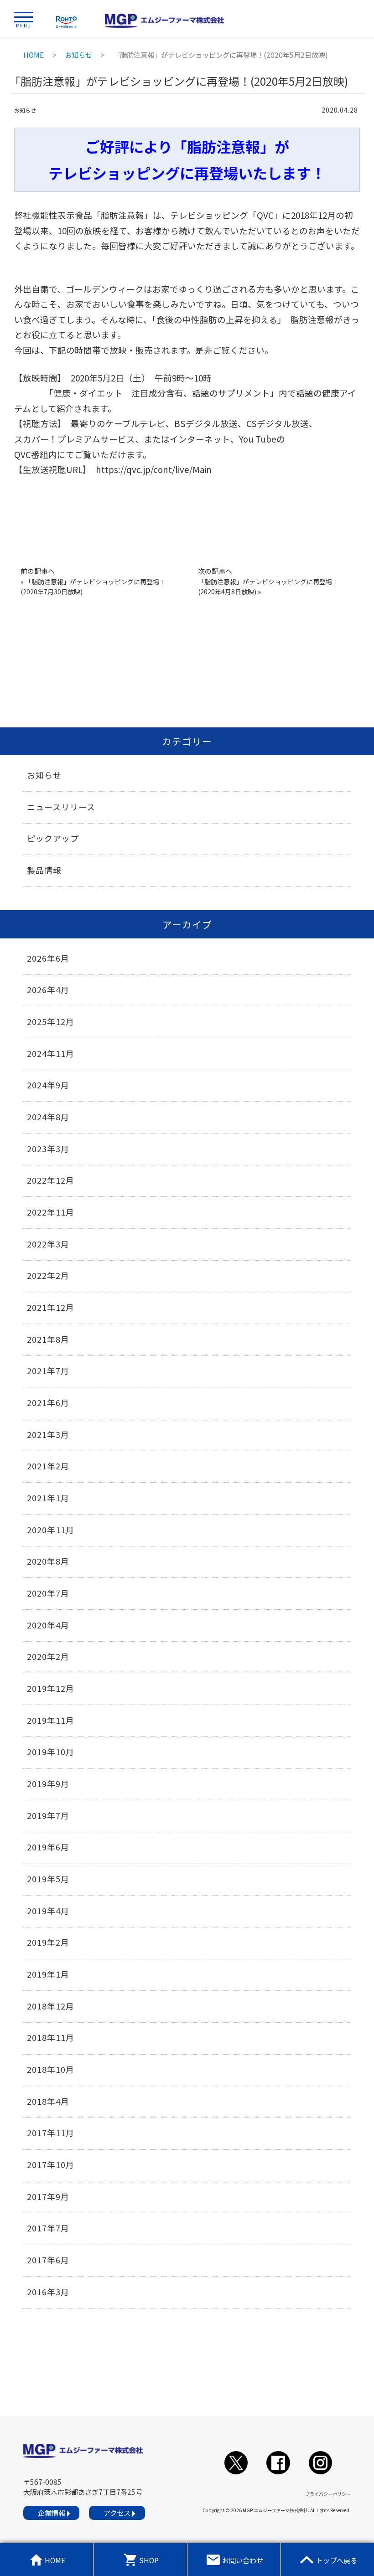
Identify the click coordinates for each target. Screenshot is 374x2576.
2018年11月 (51, 2037)
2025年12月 (51, 1021)
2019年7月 (48, 1815)
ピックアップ (53, 838)
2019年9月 (48, 1783)
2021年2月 (48, 1466)
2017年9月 (48, 2196)
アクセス (117, 2513)
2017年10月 (51, 2164)
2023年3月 (48, 1149)
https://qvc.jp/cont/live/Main (154, 469)
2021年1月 (48, 1498)
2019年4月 (48, 1911)
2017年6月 (48, 2260)
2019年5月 (48, 1879)
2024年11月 (51, 1053)
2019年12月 (51, 1688)
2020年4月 (48, 1625)
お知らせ (25, 110)
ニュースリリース (61, 807)
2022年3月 (48, 1244)
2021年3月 (48, 1434)
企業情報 (52, 2513)
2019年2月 (48, 1942)
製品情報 (44, 870)
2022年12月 (51, 1180)
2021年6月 (48, 1402)
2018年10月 (51, 2069)
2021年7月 (48, 1370)
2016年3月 (48, 2292)
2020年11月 (51, 1530)
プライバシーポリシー (328, 2494)
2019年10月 (51, 1752)
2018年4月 (48, 2101)
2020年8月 (48, 1561)
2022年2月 (48, 1275)
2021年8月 (48, 1339)
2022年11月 (51, 1212)
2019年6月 (48, 1847)
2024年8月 (48, 1117)
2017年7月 (48, 2228)
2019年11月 (51, 1720)
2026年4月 (48, 989)
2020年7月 (48, 1593)
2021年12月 (51, 1307)
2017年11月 (51, 2133)
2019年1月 (48, 1974)
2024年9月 (48, 1085)
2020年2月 (48, 1656)
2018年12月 (51, 2006)
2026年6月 (48, 958)
